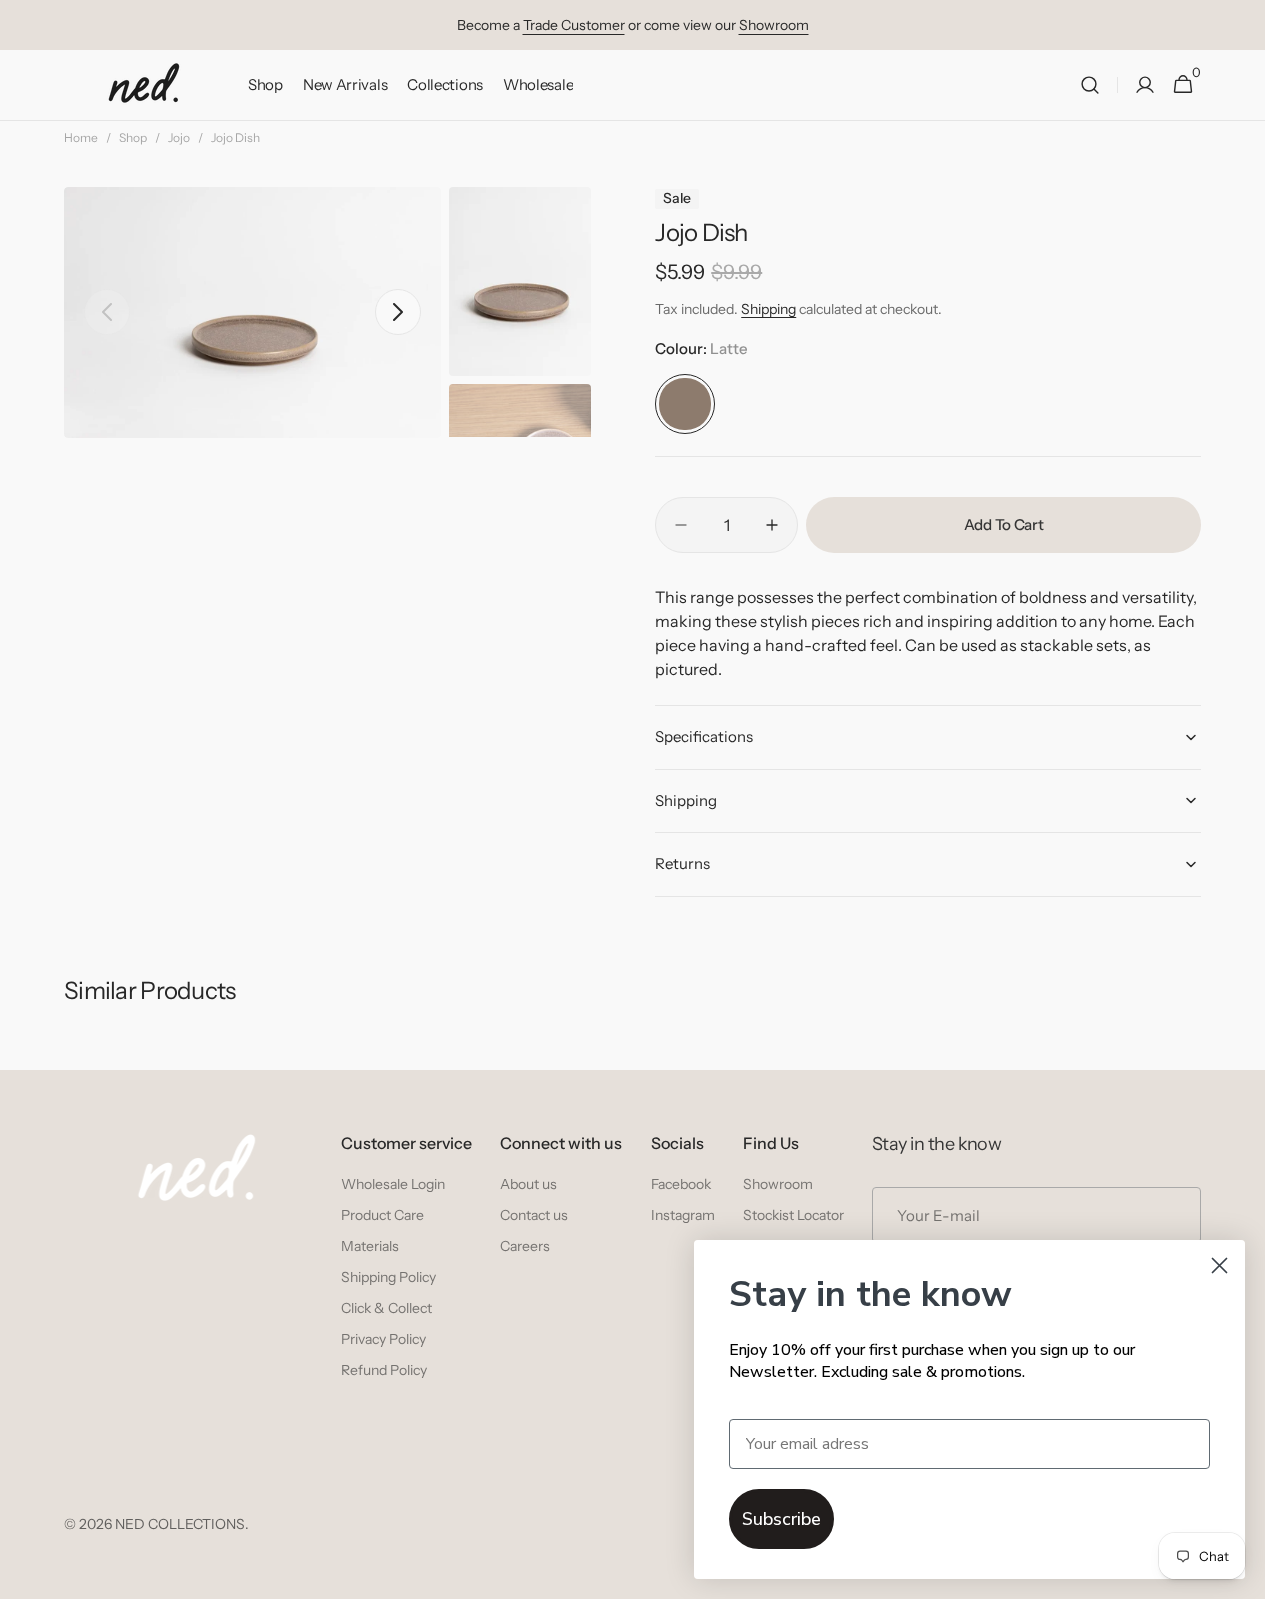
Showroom (774, 25)
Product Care (382, 1215)
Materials (370, 1246)
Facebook (681, 1184)
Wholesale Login (393, 1184)
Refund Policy (384, 1370)
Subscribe (781, 1519)
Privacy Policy (383, 1339)
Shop (133, 137)
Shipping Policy (388, 1277)
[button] (1090, 85)
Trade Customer (574, 25)
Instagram (683, 1215)
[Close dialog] (1219, 1265)
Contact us (534, 1215)
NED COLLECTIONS (180, 1524)
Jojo (179, 137)
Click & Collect (386, 1308)
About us (528, 1184)
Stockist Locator (793, 1215)
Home (81, 137)
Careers (525, 1246)
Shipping (768, 309)
